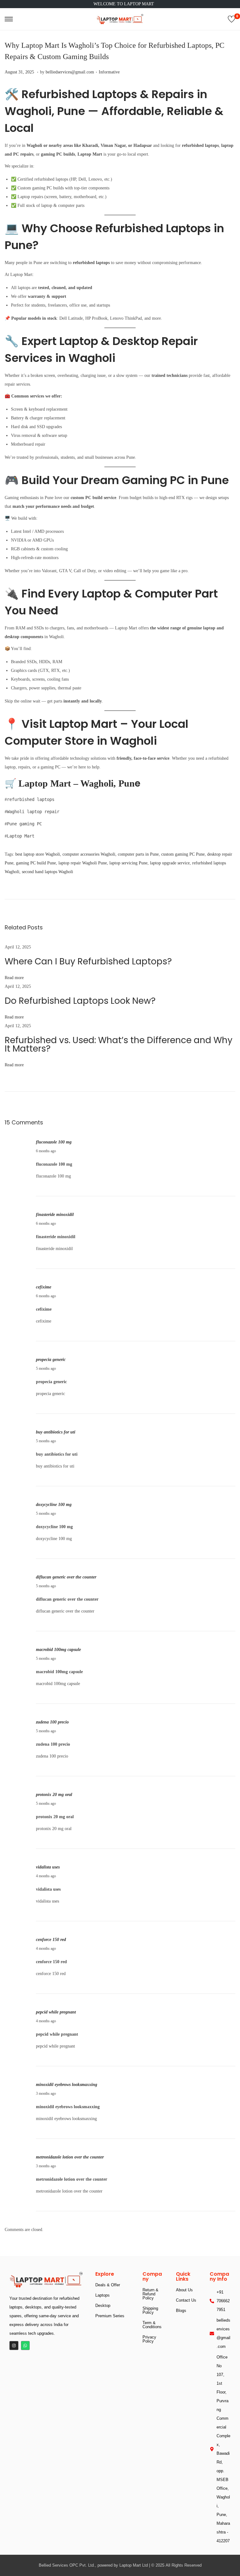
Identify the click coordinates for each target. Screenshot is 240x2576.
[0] (232, 19)
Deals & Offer (108, 2285)
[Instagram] (14, 2346)
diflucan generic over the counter (66, 1577)
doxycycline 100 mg (54, 1505)
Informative (109, 72)
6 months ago (46, 1151)
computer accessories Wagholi (89, 854)
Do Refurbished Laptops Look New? (80, 1001)
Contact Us (186, 2300)
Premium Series (110, 2316)
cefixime (44, 1287)
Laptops (102, 2295)
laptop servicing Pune (128, 863)
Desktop (103, 2306)
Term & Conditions (152, 2325)
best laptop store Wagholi (38, 854)
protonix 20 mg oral (54, 1795)
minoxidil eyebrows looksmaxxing (67, 2085)
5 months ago (46, 1368)
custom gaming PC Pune (183, 854)
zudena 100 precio (52, 1722)
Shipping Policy (150, 2310)
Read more (14, 978)
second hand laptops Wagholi (47, 872)
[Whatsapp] (25, 2346)
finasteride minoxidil (55, 1215)
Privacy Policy (149, 2339)
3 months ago (46, 2093)
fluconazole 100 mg (54, 1142)
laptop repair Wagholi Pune (83, 863)
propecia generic (51, 1360)
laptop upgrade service (170, 863)
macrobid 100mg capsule (58, 1650)
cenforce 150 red (51, 1940)
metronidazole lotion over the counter (70, 2157)
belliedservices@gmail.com (70, 72)
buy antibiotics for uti (56, 1432)
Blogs (181, 2311)
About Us (184, 2290)
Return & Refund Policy (150, 2294)
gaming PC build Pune (36, 863)
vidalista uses (48, 1867)
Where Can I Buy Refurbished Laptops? (88, 961)
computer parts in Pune (138, 854)
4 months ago (46, 1876)
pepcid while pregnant (56, 2012)
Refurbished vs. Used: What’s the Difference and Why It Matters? (119, 1044)
